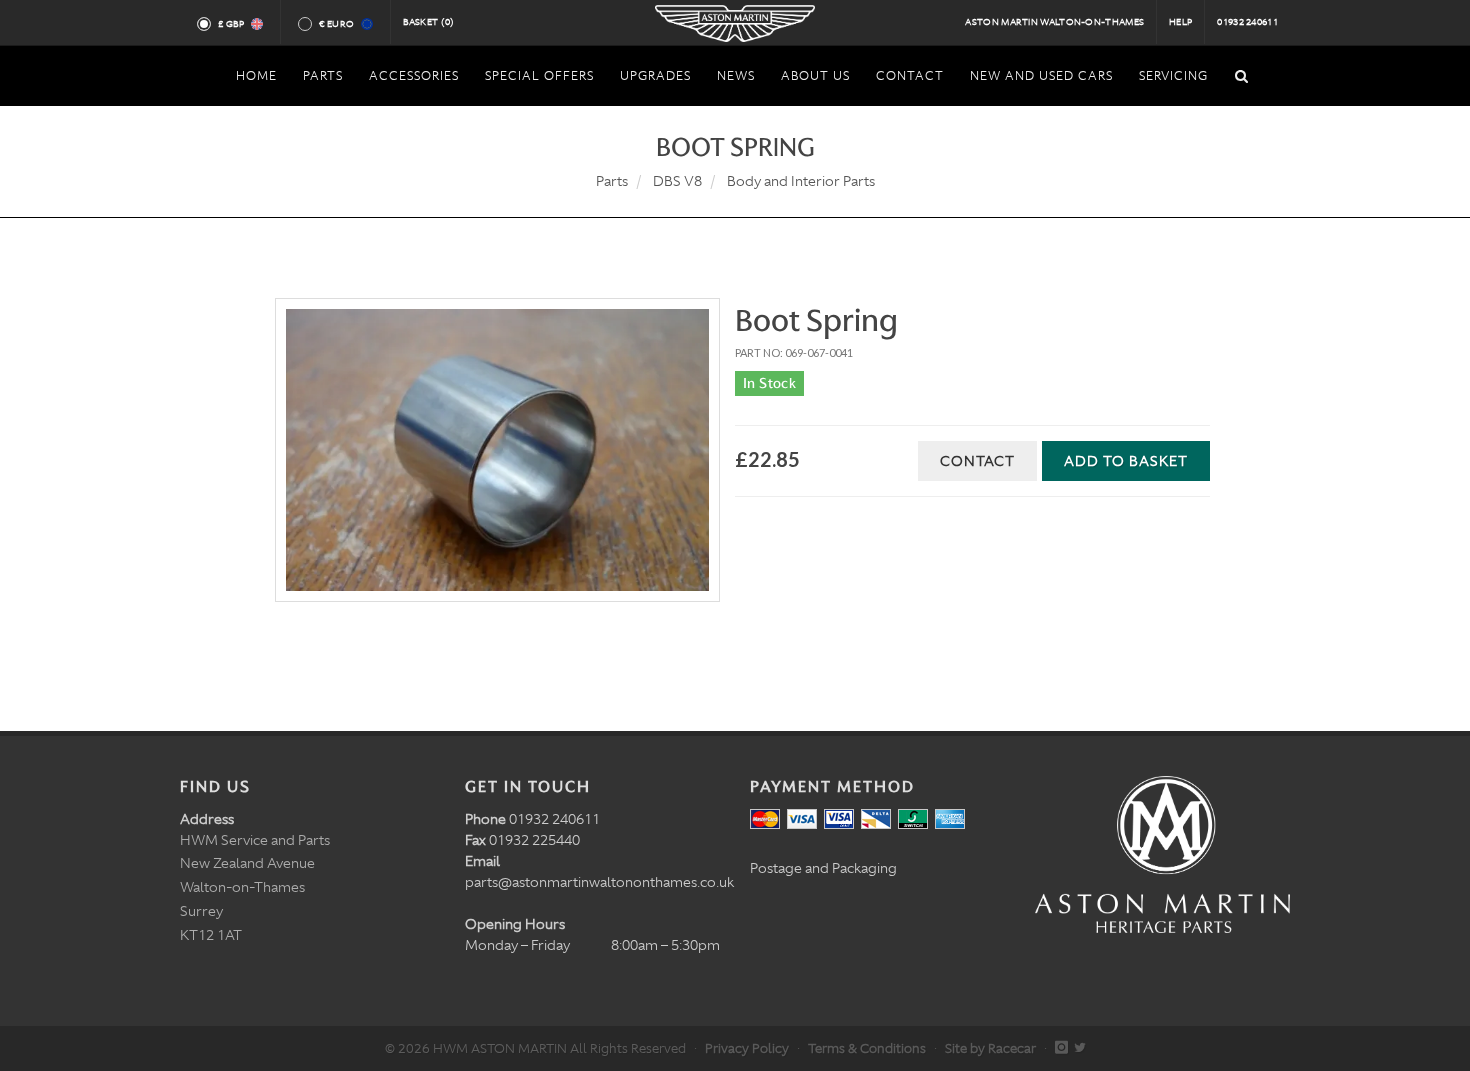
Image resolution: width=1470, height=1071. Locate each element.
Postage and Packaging (823, 868)
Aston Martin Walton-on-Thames (1054, 22)
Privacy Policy (747, 1048)
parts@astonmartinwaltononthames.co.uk (599, 882)
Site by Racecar (990, 1048)
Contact (977, 461)
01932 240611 (1247, 22)
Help (1180, 22)
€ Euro (336, 24)
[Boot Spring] (497, 450)
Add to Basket (1126, 461)
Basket (429, 22)
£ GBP (231, 24)
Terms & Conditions (867, 1048)
